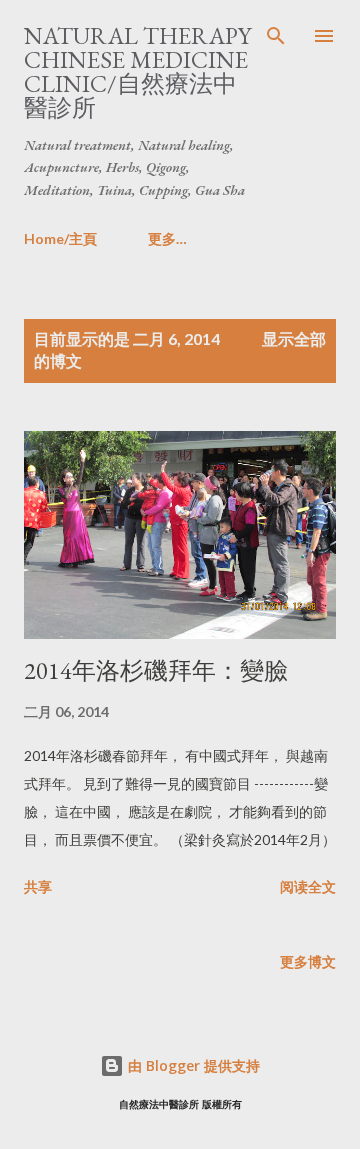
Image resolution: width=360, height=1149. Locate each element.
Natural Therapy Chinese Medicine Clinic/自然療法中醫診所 (137, 71)
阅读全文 (308, 886)
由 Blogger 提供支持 (192, 1065)
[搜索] (276, 36)
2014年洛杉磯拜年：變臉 (156, 670)
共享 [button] (38, 886)
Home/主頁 (60, 238)
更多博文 (308, 961)
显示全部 (294, 338)
